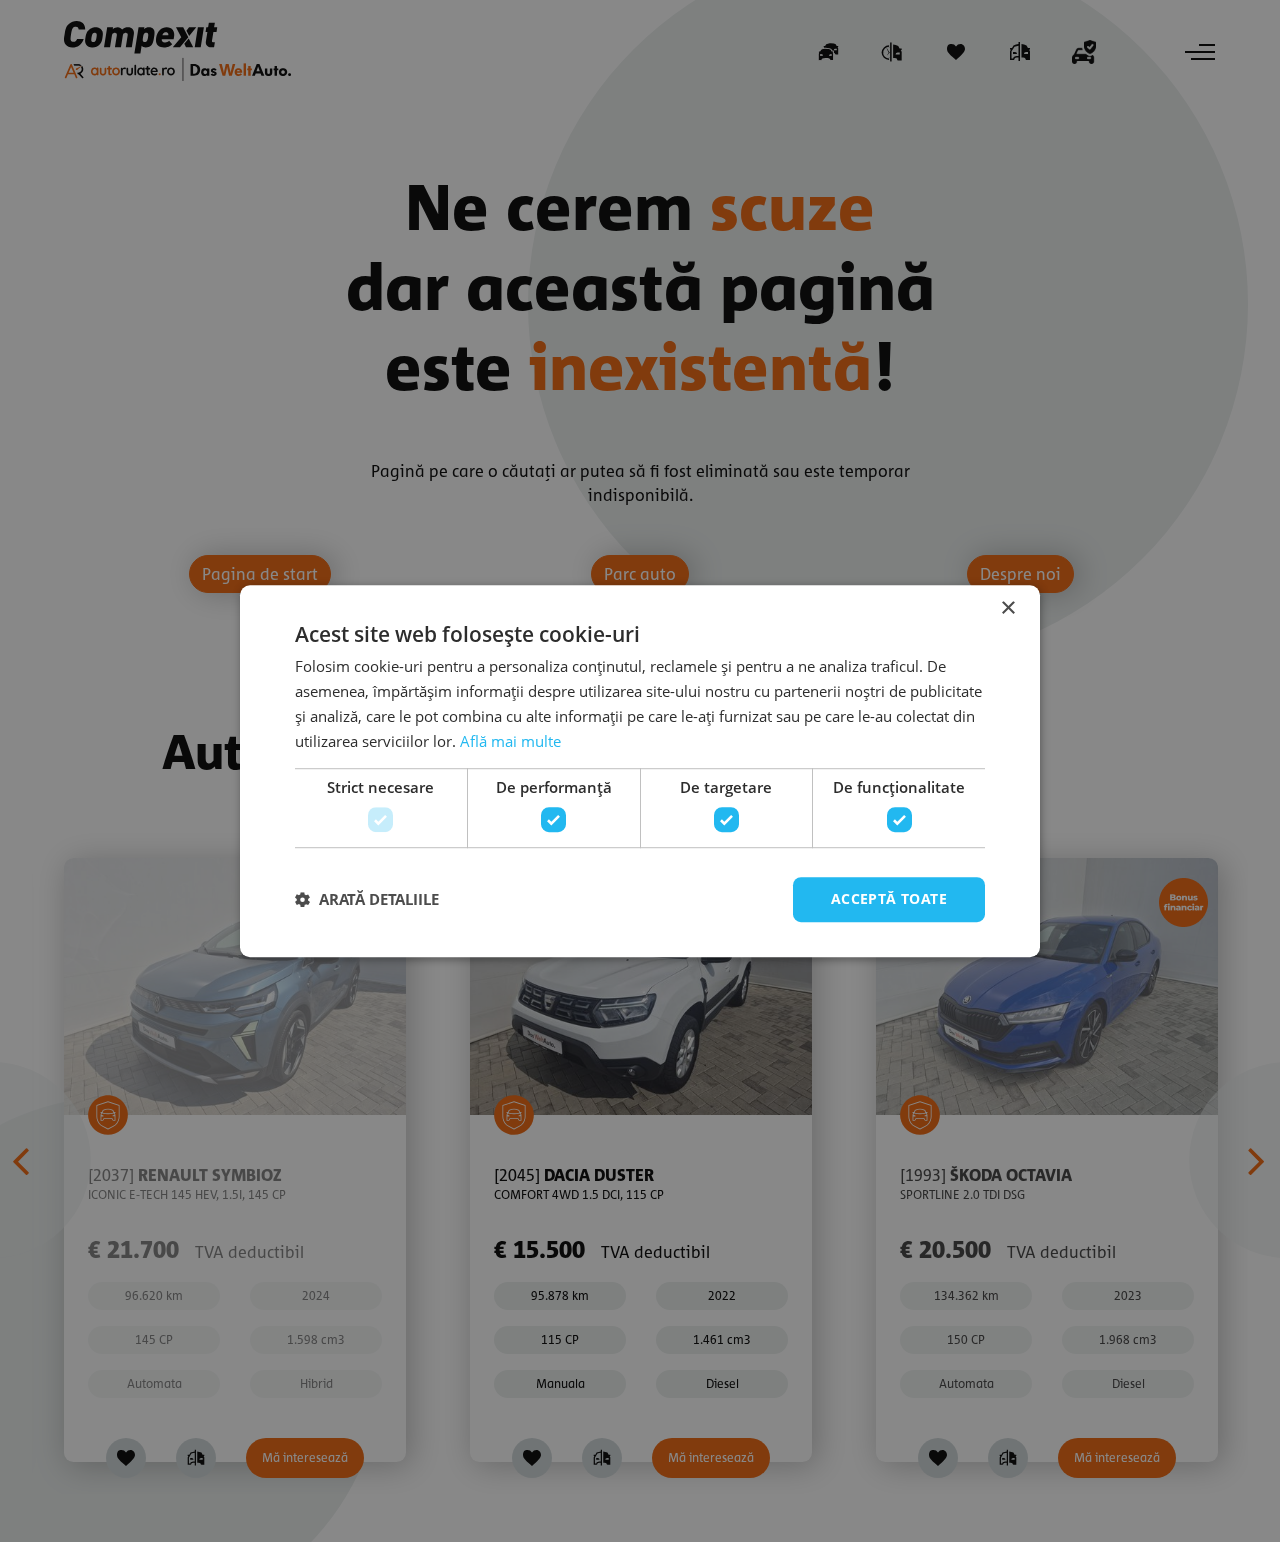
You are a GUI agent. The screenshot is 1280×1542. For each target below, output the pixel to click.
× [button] (1007, 608)
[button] (367, 899)
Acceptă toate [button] (889, 898)
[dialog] (640, 771)
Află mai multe (510, 741)
